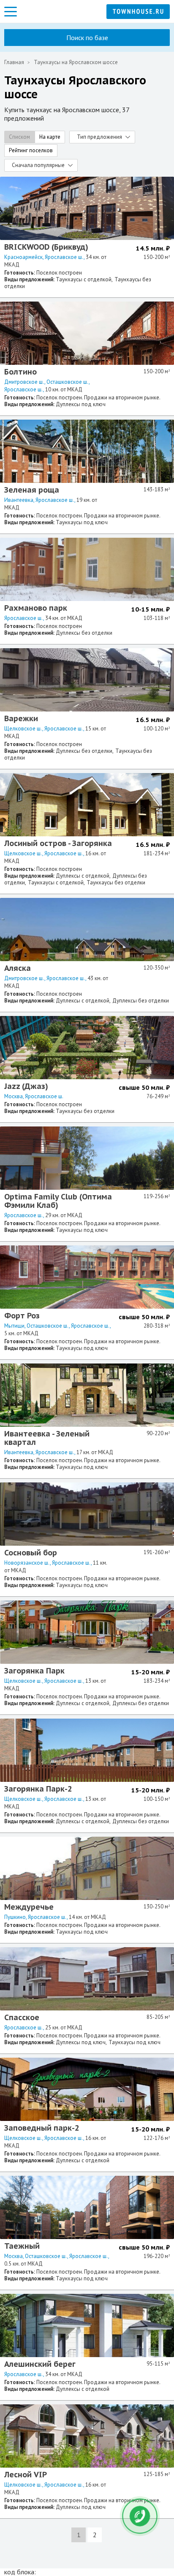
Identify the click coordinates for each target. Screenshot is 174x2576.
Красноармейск (23, 257)
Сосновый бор (31, 1553)
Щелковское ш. (23, 729)
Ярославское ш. (64, 257)
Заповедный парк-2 (42, 2128)
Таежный (22, 2246)
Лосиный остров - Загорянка (58, 843)
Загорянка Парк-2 (38, 1789)
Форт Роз (22, 1316)
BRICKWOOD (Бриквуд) (46, 247)
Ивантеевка (19, 500)
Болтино (20, 372)
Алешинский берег (40, 2364)
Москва (14, 1096)
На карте (50, 137)
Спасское (22, 2017)
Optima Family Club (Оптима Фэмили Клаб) (58, 1201)
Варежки (21, 718)
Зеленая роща (32, 490)
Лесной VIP (26, 2475)
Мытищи (14, 1326)
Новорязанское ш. (27, 1563)
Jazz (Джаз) (26, 1086)
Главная (14, 62)
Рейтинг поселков (31, 150)
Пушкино (15, 1917)
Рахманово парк (36, 608)
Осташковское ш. (68, 382)
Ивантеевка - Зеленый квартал (47, 1438)
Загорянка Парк (34, 1671)
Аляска (18, 968)
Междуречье (29, 1907)
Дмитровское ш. (24, 382)
